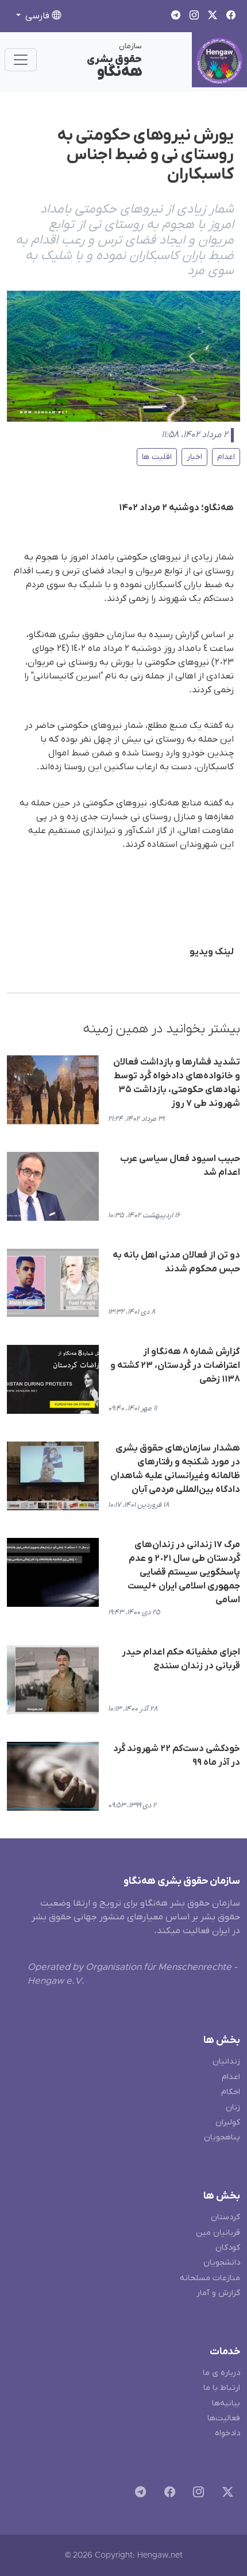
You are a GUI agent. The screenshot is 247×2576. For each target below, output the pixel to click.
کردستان (225, 2217)
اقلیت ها (157, 457)
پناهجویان (222, 2137)
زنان (233, 2108)
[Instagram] (196, 2494)
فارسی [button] (37, 16)
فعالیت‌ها (224, 2418)
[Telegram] (138, 2494)
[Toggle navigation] (21, 60)
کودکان (228, 2248)
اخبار (194, 457)
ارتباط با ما (222, 2388)
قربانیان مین (218, 2233)
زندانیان (226, 2062)
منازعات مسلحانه (210, 2278)
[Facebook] (167, 2494)
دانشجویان (222, 2263)
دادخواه (227, 2433)
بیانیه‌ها (226, 2403)
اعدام (226, 457)
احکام (231, 2092)
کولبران (228, 2122)
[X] (225, 2494)
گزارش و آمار (218, 2293)
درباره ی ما (221, 2373)
